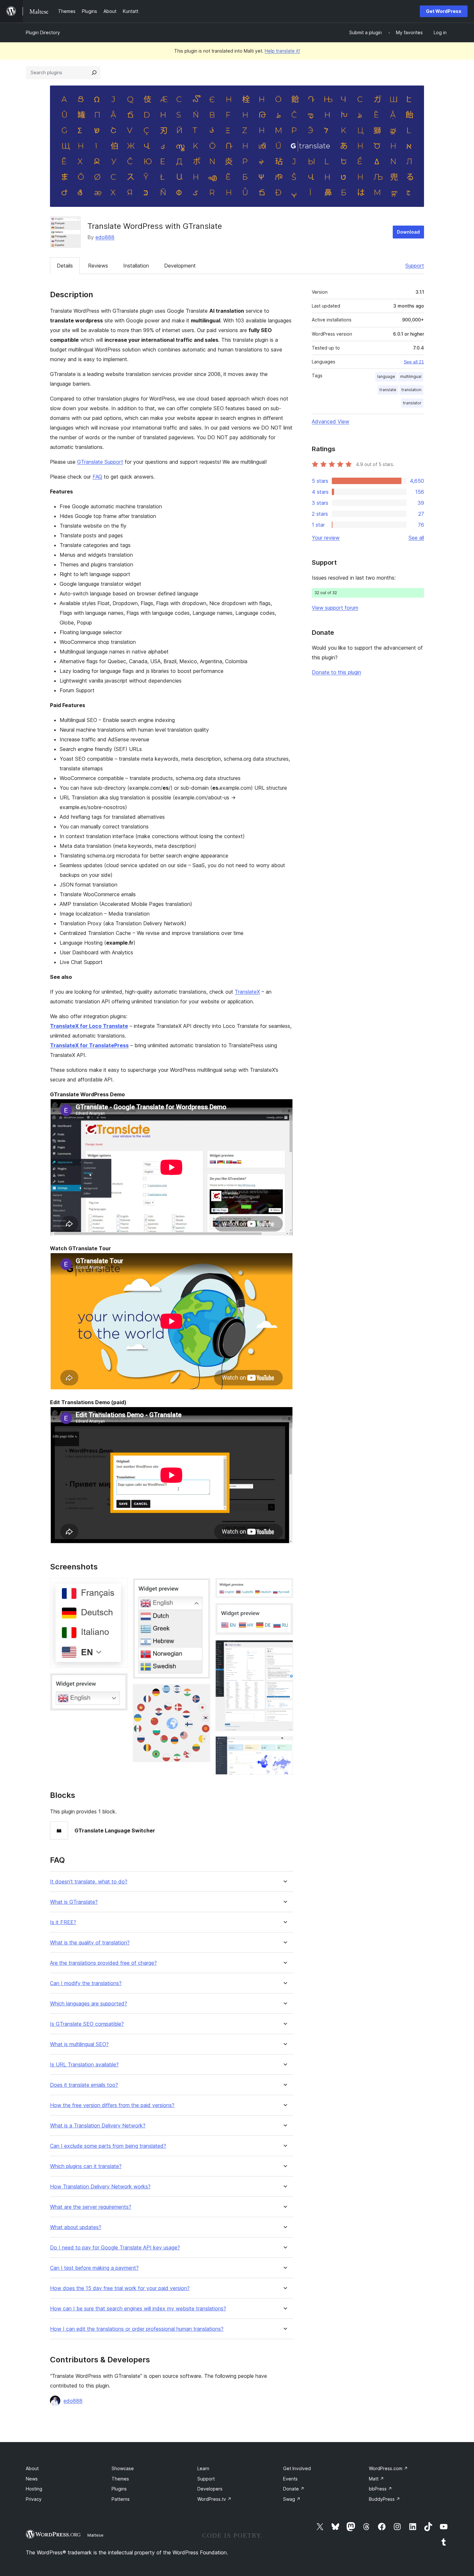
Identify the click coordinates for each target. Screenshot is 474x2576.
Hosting (34, 2489)
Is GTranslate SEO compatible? (87, 2024)
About (32, 2468)
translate (388, 390)
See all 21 (414, 362)
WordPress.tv (214, 2499)
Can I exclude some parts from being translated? (108, 2146)
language (386, 376)
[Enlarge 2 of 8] (119, 1682)
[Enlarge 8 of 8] (284, 1745)
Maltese (95, 2535)
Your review (326, 538)
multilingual (411, 376)
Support (415, 266)
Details (65, 266)
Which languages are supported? (89, 2004)
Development (180, 266)
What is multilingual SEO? (79, 2044)
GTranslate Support (100, 462)
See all (416, 538)
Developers (210, 2489)
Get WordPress (444, 11)
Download (408, 232)
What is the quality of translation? (90, 1943)
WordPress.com (388, 2468)
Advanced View (331, 421)
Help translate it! (282, 51)
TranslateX (247, 992)
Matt (376, 2479)
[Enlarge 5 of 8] (284, 1587)
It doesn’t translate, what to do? (89, 1882)
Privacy (34, 2499)
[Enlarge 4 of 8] (202, 1693)
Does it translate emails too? (84, 2085)
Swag (292, 2499)
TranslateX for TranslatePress (89, 1045)
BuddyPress (385, 2499)
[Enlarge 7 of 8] (284, 1649)
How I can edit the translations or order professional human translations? (137, 2329)
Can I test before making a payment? (94, 2268)
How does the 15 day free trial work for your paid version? (120, 2288)
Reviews (98, 266)
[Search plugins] (94, 73)
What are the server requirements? (91, 2207)
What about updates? (76, 2227)
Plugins (119, 2489)
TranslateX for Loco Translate (89, 1026)
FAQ (97, 477)
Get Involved (297, 2468)
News (32, 2479)
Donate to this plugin (336, 672)
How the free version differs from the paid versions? (112, 2105)
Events (290, 2479)
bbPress (380, 2489)
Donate (294, 2489)
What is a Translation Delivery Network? (98, 2126)
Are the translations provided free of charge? (103, 1963)
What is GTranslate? (74, 1902)
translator (412, 403)
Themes (120, 2479)
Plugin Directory (43, 32)
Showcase (123, 2468)
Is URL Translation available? (84, 2065)
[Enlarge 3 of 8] (202, 1587)
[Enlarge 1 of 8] (119, 1587)
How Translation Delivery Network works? (100, 2187)
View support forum (335, 608)
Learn (203, 2468)
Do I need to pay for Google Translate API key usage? (115, 2248)
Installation (136, 266)
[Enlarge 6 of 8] (284, 1612)
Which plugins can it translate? (86, 2166)
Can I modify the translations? (86, 1983)
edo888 (105, 237)
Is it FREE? (63, 1922)
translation (411, 390)
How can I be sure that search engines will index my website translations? (138, 2309)
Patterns (121, 2499)
